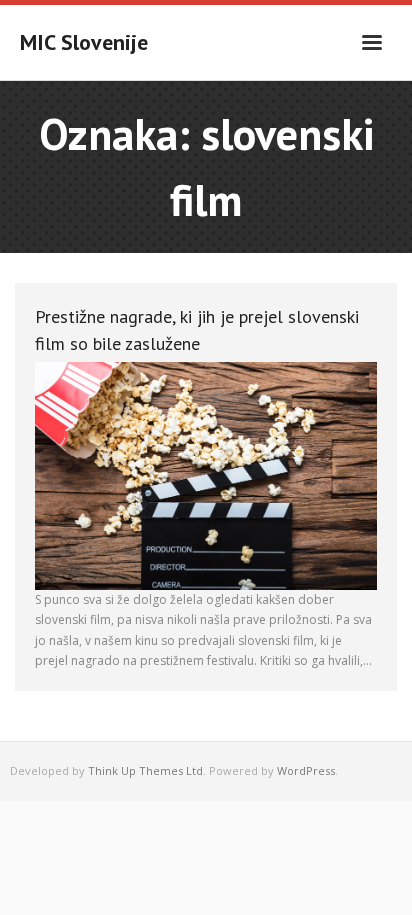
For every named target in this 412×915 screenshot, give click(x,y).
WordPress (306, 770)
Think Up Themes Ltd (145, 770)
